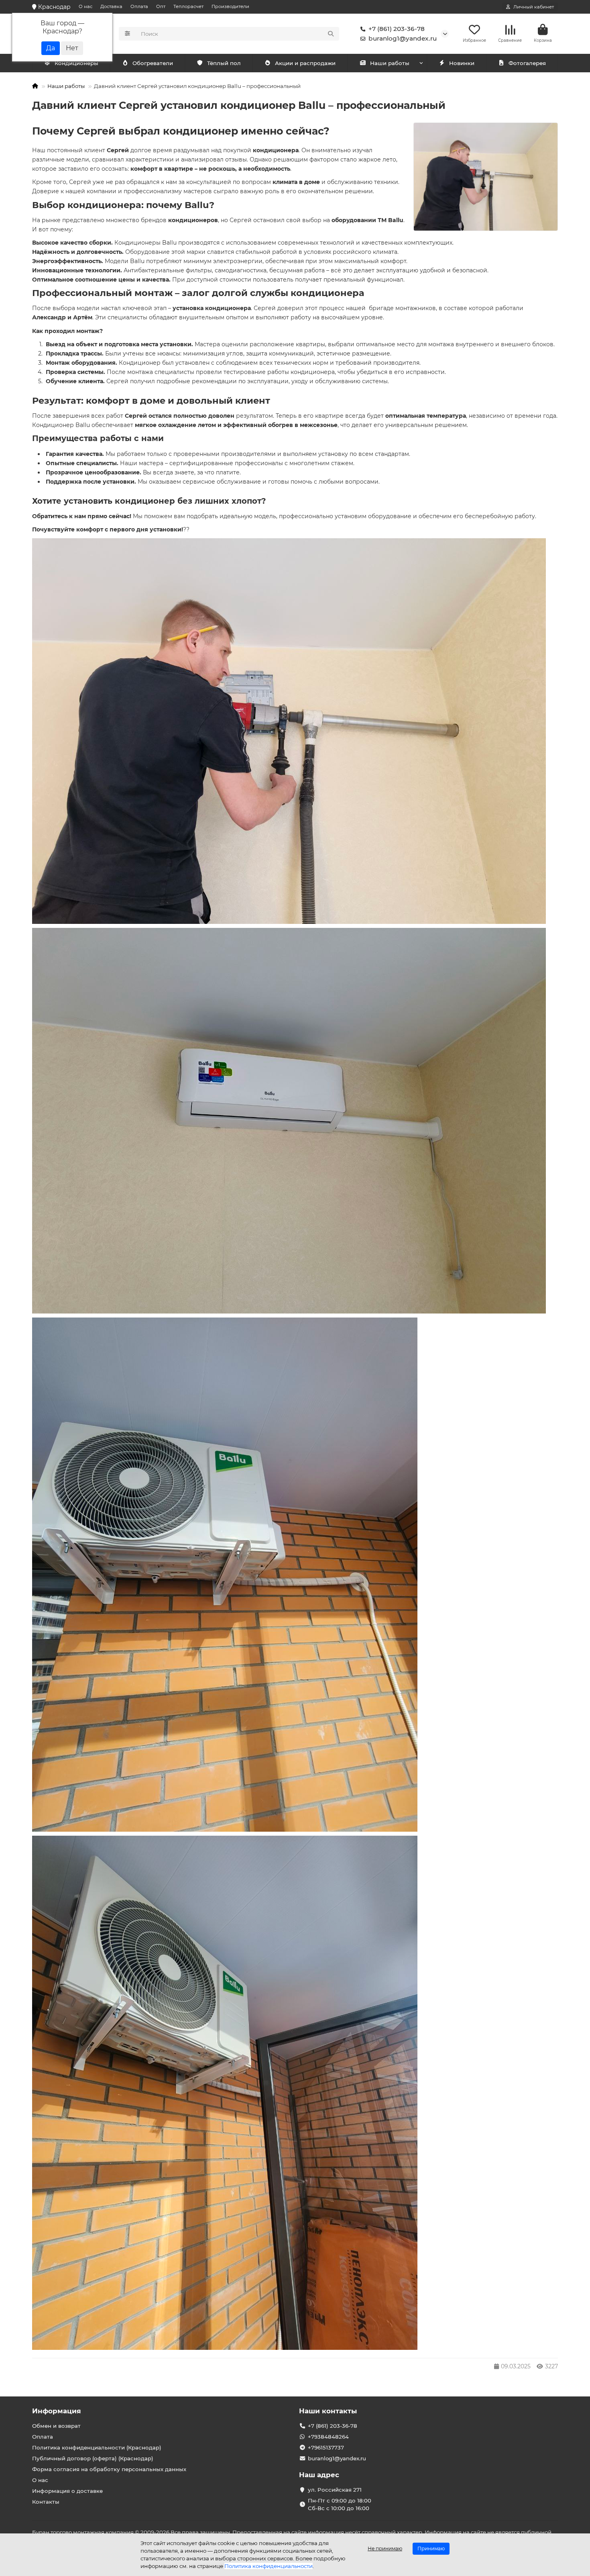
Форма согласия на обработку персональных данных (109, 2469)
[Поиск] (331, 34)
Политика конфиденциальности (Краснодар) (97, 2447)
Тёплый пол (224, 63)
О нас (85, 6)
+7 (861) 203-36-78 (397, 29)
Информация (57, 2411)
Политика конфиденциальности (269, 2566)
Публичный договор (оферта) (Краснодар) (93, 2458)
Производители (230, 6)
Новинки (462, 63)
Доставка (111, 6)
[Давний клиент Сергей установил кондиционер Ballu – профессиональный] (486, 177)
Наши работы (390, 63)
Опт (161, 6)
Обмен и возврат (56, 2426)
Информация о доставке (67, 2491)
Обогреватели (153, 63)
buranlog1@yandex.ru (403, 38)
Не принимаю (385, 2548)
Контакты (46, 2502)
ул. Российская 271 (335, 2490)
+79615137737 (326, 2447)
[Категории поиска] (127, 34)
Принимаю (431, 2548)
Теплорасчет (188, 6)
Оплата (139, 6)
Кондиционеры (76, 63)
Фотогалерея (527, 63)
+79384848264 (328, 2437)
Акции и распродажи (305, 63)
